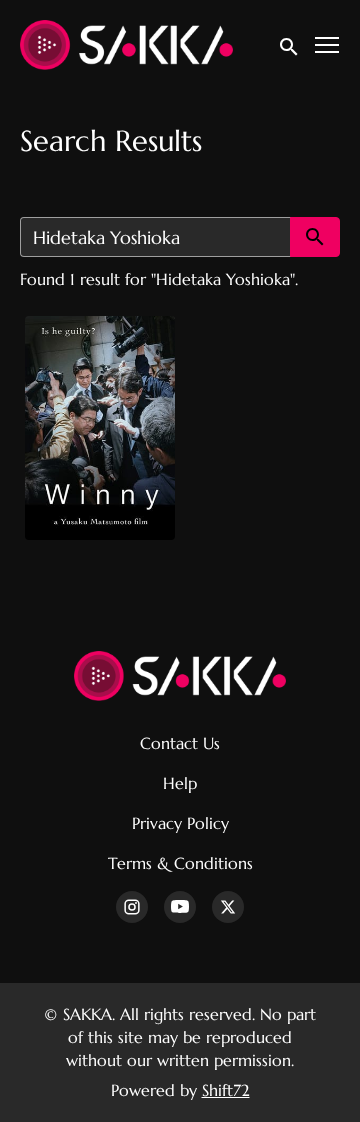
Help (180, 783)
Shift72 (226, 1090)
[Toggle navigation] (328, 45)
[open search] (290, 44)
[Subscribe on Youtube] (180, 907)
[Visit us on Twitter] (228, 907)
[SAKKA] (180, 676)
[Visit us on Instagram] (132, 907)
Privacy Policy (180, 823)
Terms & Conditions (180, 863)
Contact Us (180, 743)
